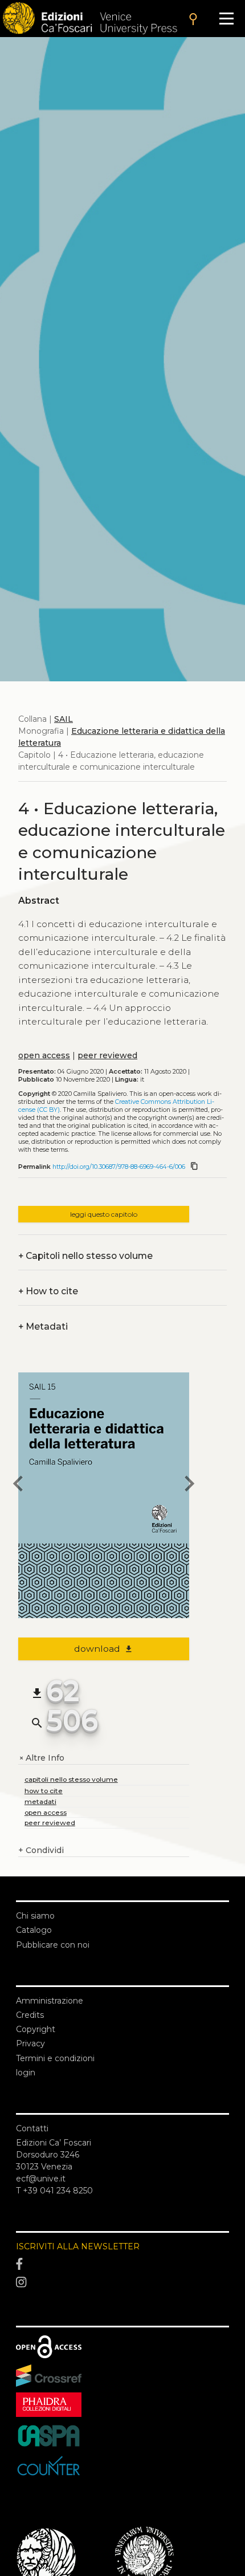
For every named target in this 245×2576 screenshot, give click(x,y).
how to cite (44, 1791)
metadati (40, 1801)
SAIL (64, 719)
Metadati (43, 1326)
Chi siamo (35, 1916)
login (26, 2073)
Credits (30, 2015)
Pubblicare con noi (53, 1945)
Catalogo (34, 1930)
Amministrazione (50, 2001)
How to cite (48, 1291)
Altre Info (41, 1758)
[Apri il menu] (226, 19)
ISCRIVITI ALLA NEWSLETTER (78, 2246)
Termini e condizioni (55, 2058)
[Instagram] (122, 2282)
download (104, 1649)
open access (44, 1055)
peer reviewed (107, 1055)
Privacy (30, 2043)
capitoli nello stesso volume (71, 1779)
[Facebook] (122, 2265)
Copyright (36, 2029)
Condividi (41, 1850)
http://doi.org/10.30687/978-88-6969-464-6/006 (119, 1167)
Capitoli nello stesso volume (85, 1256)
